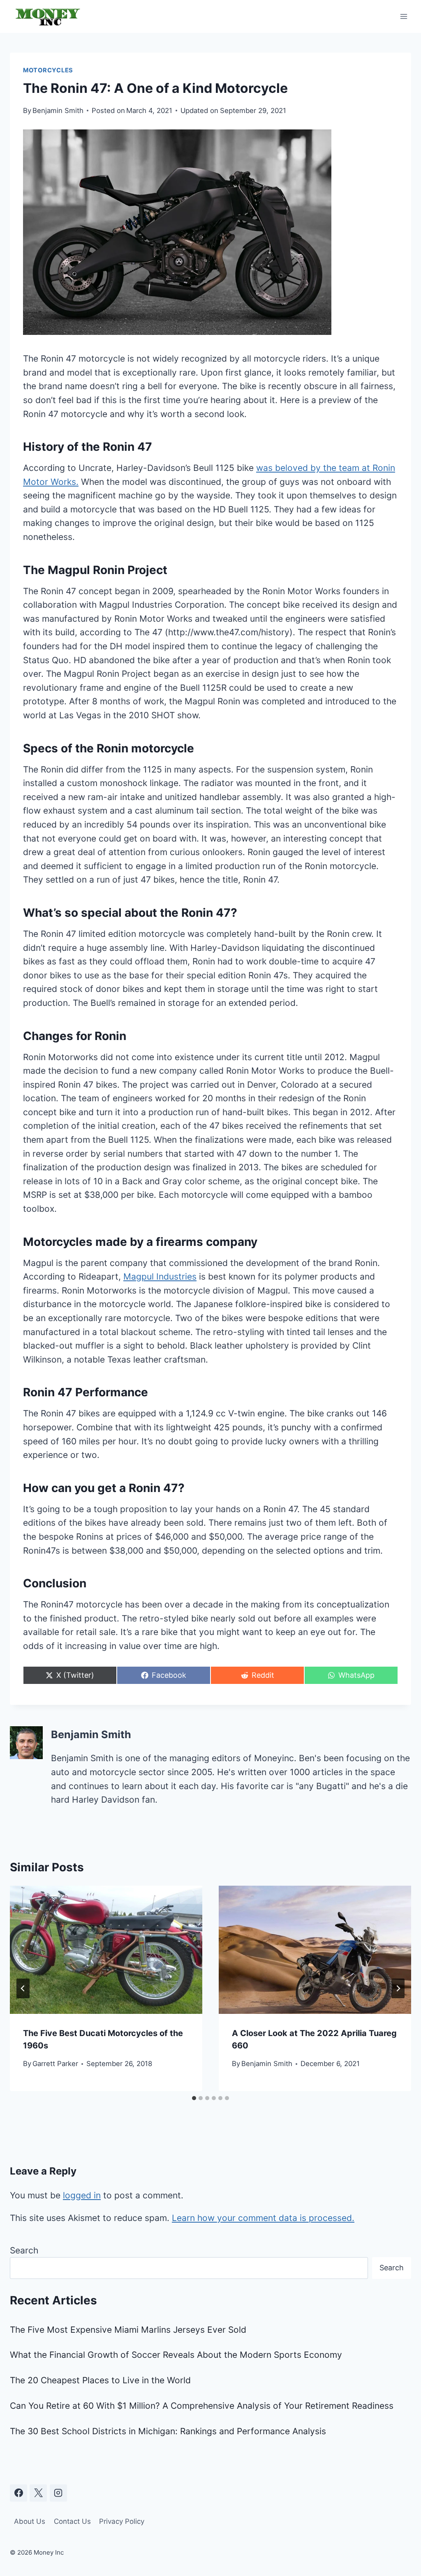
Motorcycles (48, 70)
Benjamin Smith (58, 111)
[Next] (398, 1988)
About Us (30, 2521)
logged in (82, 2195)
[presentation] (106, 1950)
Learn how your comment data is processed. (263, 2218)
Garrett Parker (55, 2064)
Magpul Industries (160, 1276)
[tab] (194, 2098)
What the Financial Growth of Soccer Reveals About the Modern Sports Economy (176, 2355)
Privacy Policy (122, 2521)
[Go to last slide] (23, 1988)
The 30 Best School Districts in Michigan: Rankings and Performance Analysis (168, 2431)
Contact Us (72, 2521)
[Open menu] (404, 16)
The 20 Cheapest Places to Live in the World (100, 2380)
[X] (38, 2493)
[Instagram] (58, 2493)
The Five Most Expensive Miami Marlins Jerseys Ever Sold (128, 2330)
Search (24, 2250)
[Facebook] (19, 2493)
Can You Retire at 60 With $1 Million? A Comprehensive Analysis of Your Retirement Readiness (202, 2406)
